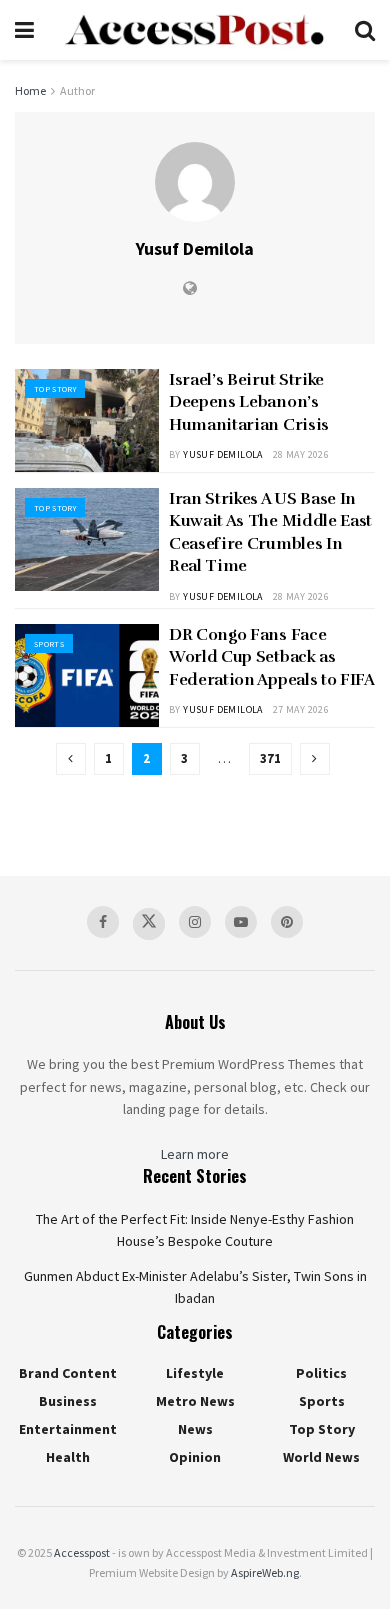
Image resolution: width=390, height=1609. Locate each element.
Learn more (195, 1154)
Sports (49, 644)
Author (77, 90)
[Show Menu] (24, 30)
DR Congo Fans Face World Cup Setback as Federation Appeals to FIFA (272, 657)
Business (68, 1401)
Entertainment (68, 1429)
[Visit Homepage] (194, 30)
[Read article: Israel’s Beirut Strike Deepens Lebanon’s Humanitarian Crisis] (87, 420)
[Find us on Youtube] (241, 922)
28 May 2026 (301, 454)
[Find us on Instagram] (195, 922)
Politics (321, 1373)
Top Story (55, 389)
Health (68, 1457)
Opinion (195, 1457)
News (195, 1429)
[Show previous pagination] (71, 759)
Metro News (195, 1401)
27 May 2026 (301, 709)
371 (270, 758)
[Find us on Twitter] (149, 924)
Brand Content (68, 1373)
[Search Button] (365, 30)
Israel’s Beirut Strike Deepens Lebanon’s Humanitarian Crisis (249, 402)
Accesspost (82, 1552)
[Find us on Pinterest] (287, 922)
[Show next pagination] (315, 759)
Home (30, 90)
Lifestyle (195, 1373)
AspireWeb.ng (265, 1572)
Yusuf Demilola (223, 454)
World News (321, 1457)
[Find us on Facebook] (103, 922)
